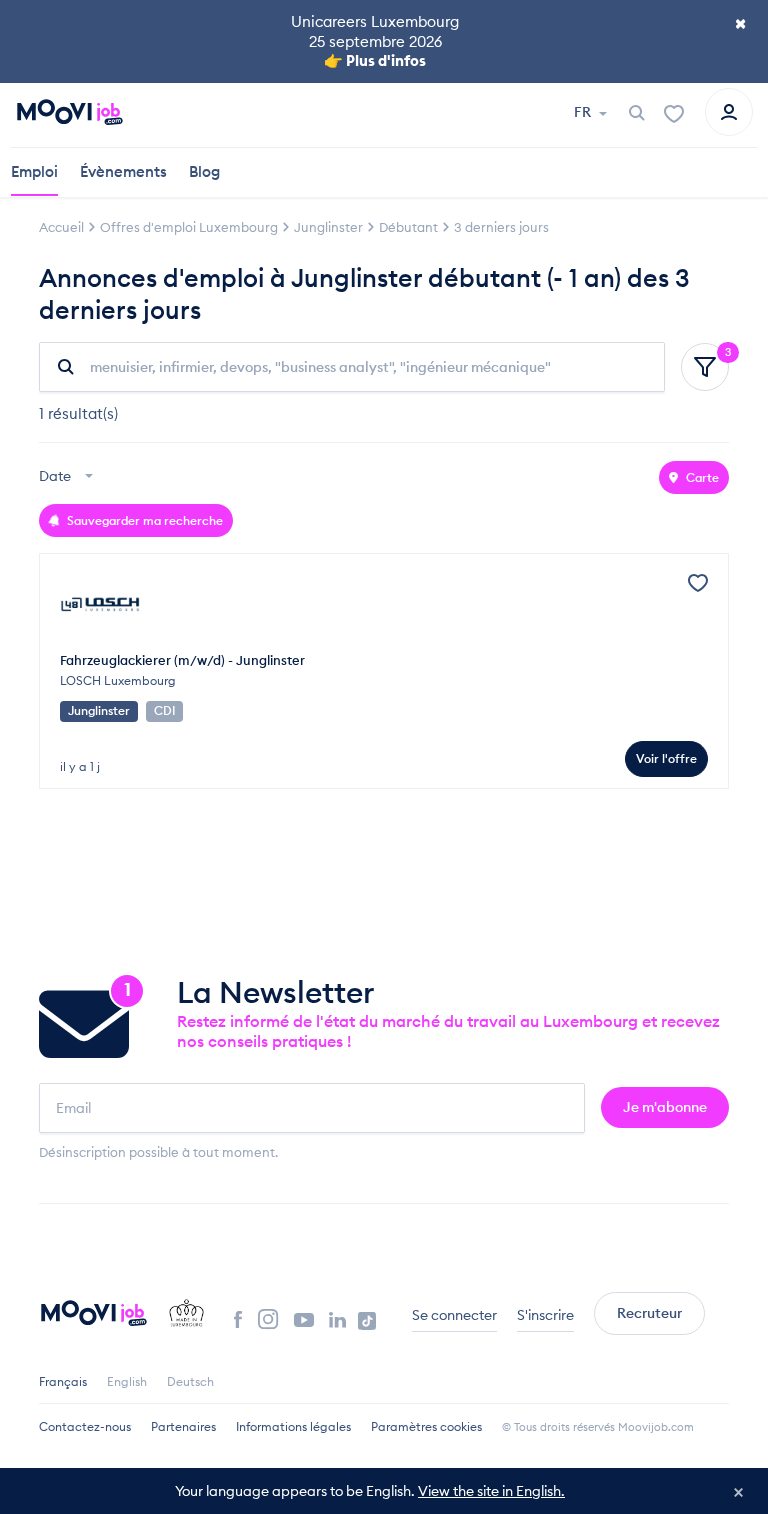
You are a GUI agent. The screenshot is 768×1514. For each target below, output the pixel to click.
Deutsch (190, 1381)
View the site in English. (491, 1491)
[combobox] (68, 477)
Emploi (34, 171)
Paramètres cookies (426, 1426)
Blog (204, 171)
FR (584, 112)
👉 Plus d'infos (375, 60)
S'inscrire (545, 1315)
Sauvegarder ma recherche (143, 520)
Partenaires (183, 1426)
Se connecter (454, 1315)
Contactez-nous (85, 1426)
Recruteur (649, 1313)
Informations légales (293, 1426)
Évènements (123, 171)
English (127, 1381)
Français (63, 1381)
